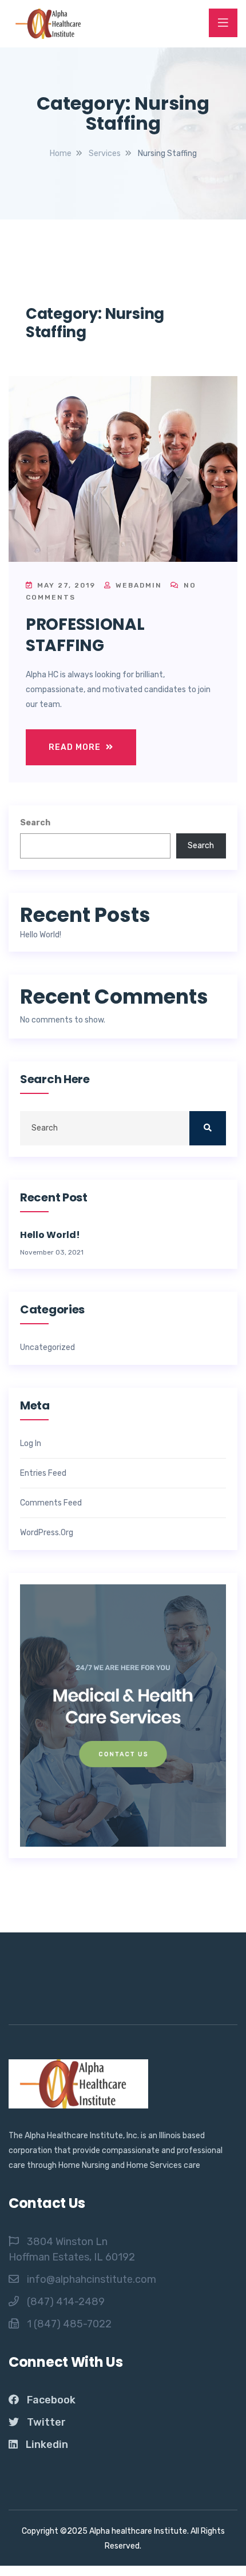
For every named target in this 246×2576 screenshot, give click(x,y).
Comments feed (51, 1503)
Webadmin (137, 585)
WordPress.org (47, 1533)
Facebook (51, 2400)
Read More (76, 747)
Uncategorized (47, 1348)
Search (35, 823)
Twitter (46, 2422)
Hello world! (41, 935)
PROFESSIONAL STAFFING (85, 635)
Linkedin (47, 2445)
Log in (31, 1444)
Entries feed (43, 1473)
